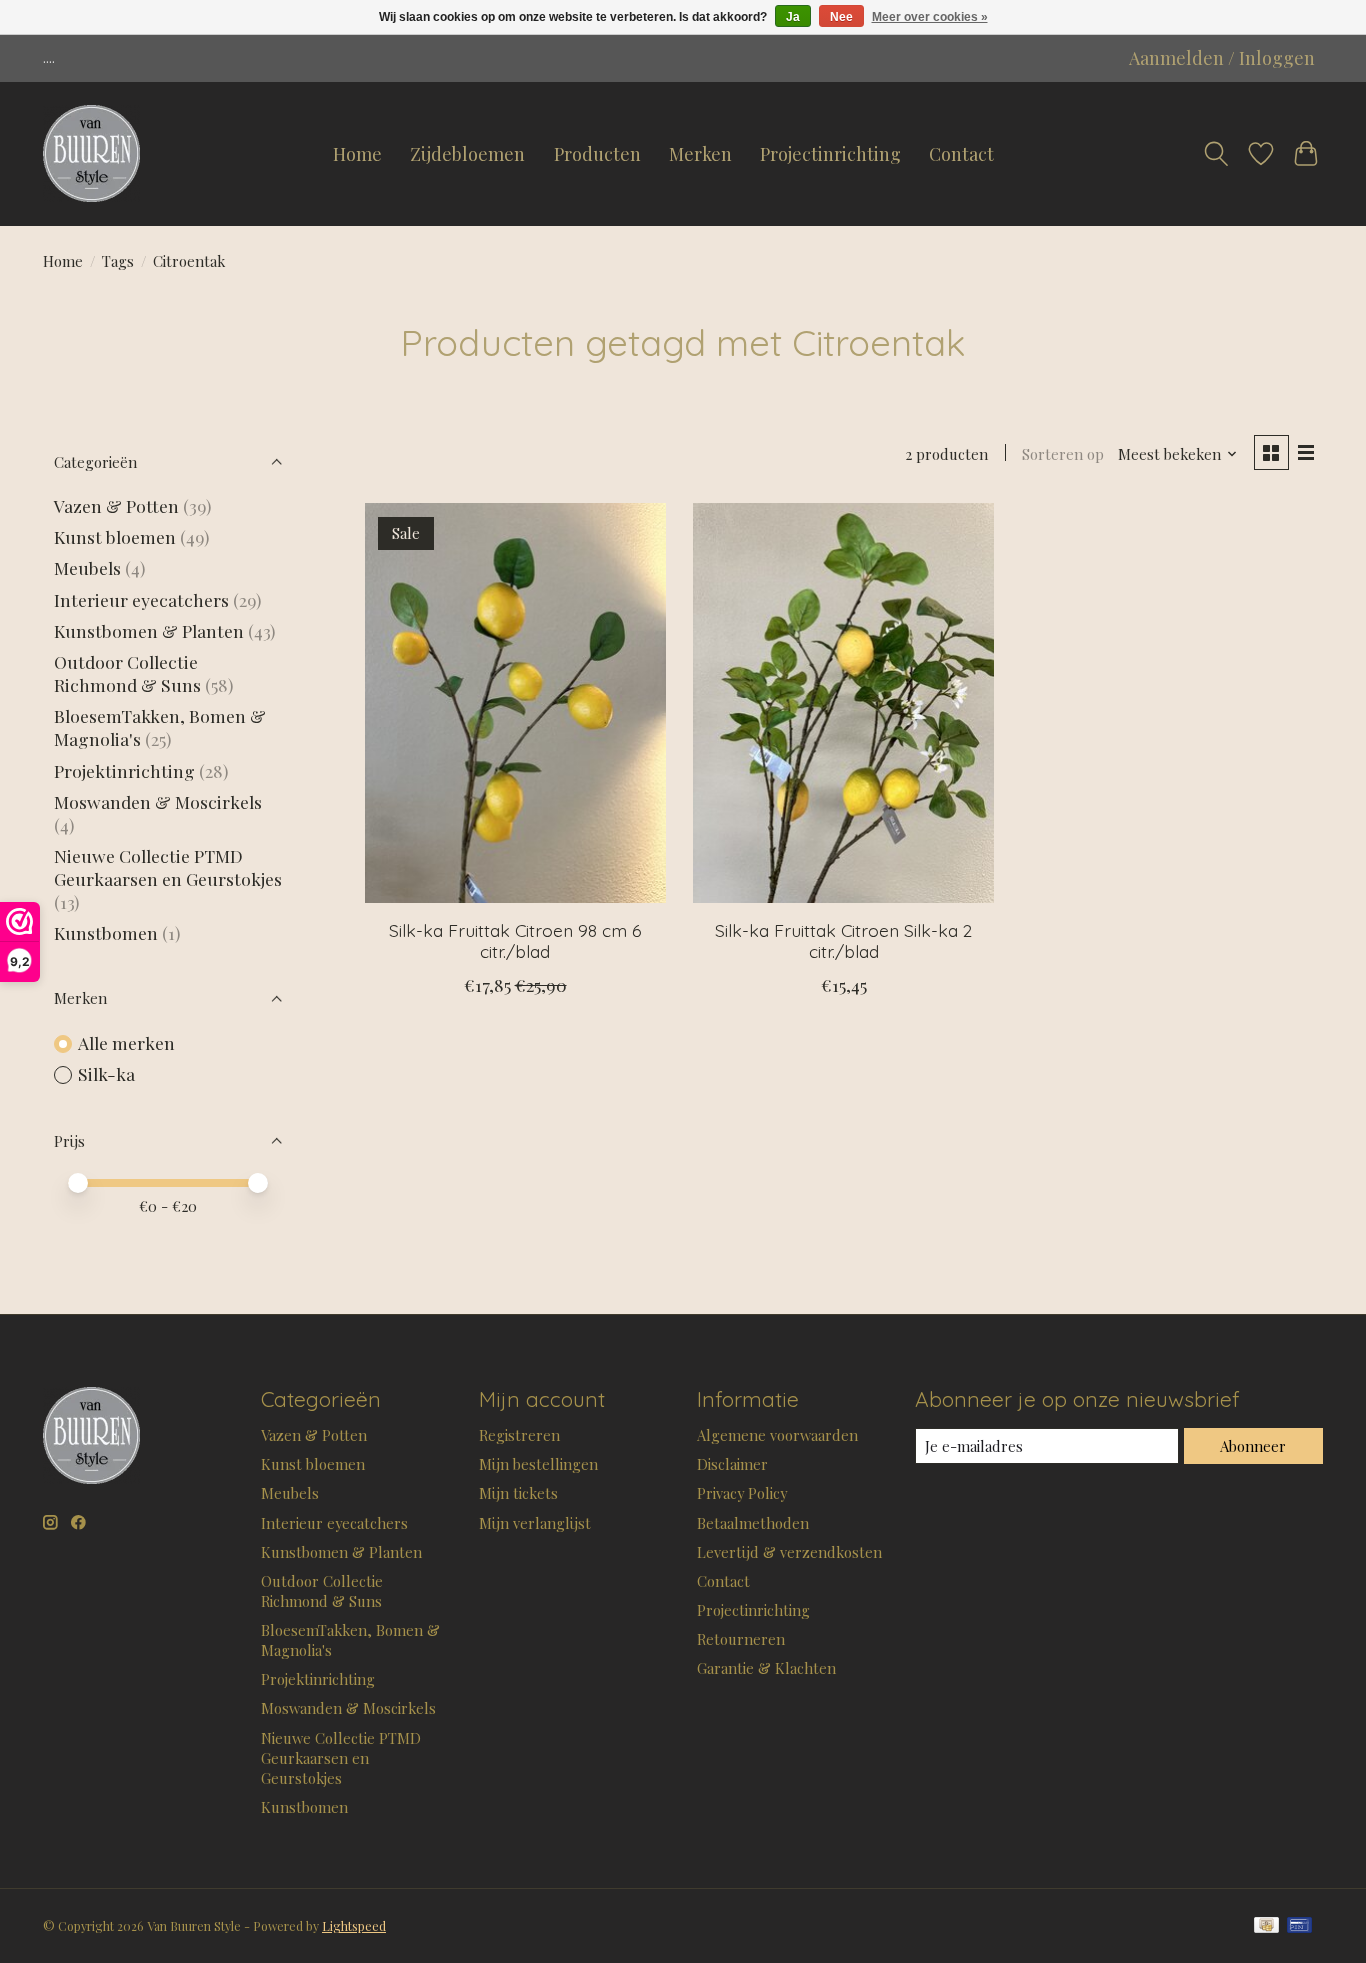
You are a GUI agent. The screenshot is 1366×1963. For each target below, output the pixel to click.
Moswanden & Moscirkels (158, 801)
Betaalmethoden (753, 1523)
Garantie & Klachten (766, 1668)
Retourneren (741, 1639)
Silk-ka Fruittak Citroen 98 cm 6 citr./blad (515, 940)
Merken (700, 154)
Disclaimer (732, 1464)
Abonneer (1253, 1446)
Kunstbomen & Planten (149, 630)
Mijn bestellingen (538, 1464)
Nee (841, 17)
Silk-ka (106, 1073)
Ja (793, 17)
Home (357, 154)
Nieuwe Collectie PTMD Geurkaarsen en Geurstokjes (168, 867)
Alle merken (126, 1042)
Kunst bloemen (115, 536)
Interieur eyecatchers (141, 599)
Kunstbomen (106, 932)
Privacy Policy (742, 1493)
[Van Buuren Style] (91, 154)
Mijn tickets (518, 1493)
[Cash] (1266, 1926)
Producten (597, 154)
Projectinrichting (830, 154)
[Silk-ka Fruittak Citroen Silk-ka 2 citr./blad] (843, 703)
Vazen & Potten (116, 505)
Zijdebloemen (467, 154)
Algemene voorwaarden (777, 1435)
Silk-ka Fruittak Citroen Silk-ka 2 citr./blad (843, 940)
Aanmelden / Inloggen (1222, 58)
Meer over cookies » (930, 17)
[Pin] (1299, 1926)
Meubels (87, 567)
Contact (961, 154)
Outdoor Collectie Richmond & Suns (129, 673)
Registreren (519, 1435)
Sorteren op (1063, 454)
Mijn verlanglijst (535, 1523)
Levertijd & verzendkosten (789, 1552)
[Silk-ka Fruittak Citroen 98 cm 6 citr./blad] (515, 703)
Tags (118, 261)
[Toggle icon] (1216, 154)
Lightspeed (354, 1926)
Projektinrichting (124, 770)
